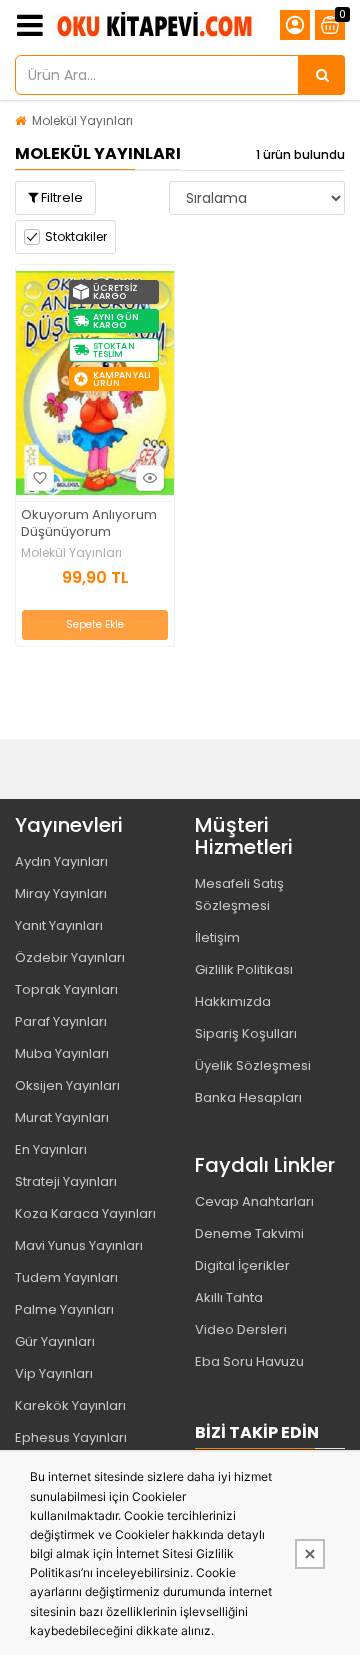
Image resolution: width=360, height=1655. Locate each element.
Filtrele (60, 197)
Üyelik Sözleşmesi (253, 1065)
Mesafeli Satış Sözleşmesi (239, 894)
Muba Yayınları (62, 1053)
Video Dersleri (241, 1329)
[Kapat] (310, 1554)
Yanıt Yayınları (59, 925)
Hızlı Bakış (150, 478)
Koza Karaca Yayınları (85, 1213)
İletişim (217, 937)
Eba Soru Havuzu (249, 1361)
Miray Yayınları (61, 893)
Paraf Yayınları (61, 1021)
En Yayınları (51, 1149)
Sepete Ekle (95, 624)
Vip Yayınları (54, 1373)
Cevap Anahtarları (254, 1201)
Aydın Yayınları (61, 861)
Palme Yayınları (64, 1309)
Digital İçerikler (242, 1265)
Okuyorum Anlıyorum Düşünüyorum (89, 524)
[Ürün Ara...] (322, 75)
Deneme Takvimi (249, 1233)
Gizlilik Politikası (244, 969)
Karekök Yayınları (70, 1405)
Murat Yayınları (62, 1117)
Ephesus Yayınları (71, 1437)
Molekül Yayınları (82, 120)
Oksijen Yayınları (67, 1085)
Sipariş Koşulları (246, 1033)
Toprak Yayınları (66, 989)
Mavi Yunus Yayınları (79, 1245)
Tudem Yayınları (66, 1277)
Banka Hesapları (248, 1097)
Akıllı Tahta (229, 1297)
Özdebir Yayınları (70, 957)
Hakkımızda (233, 1001)
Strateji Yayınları (66, 1181)
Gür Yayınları (55, 1341)
